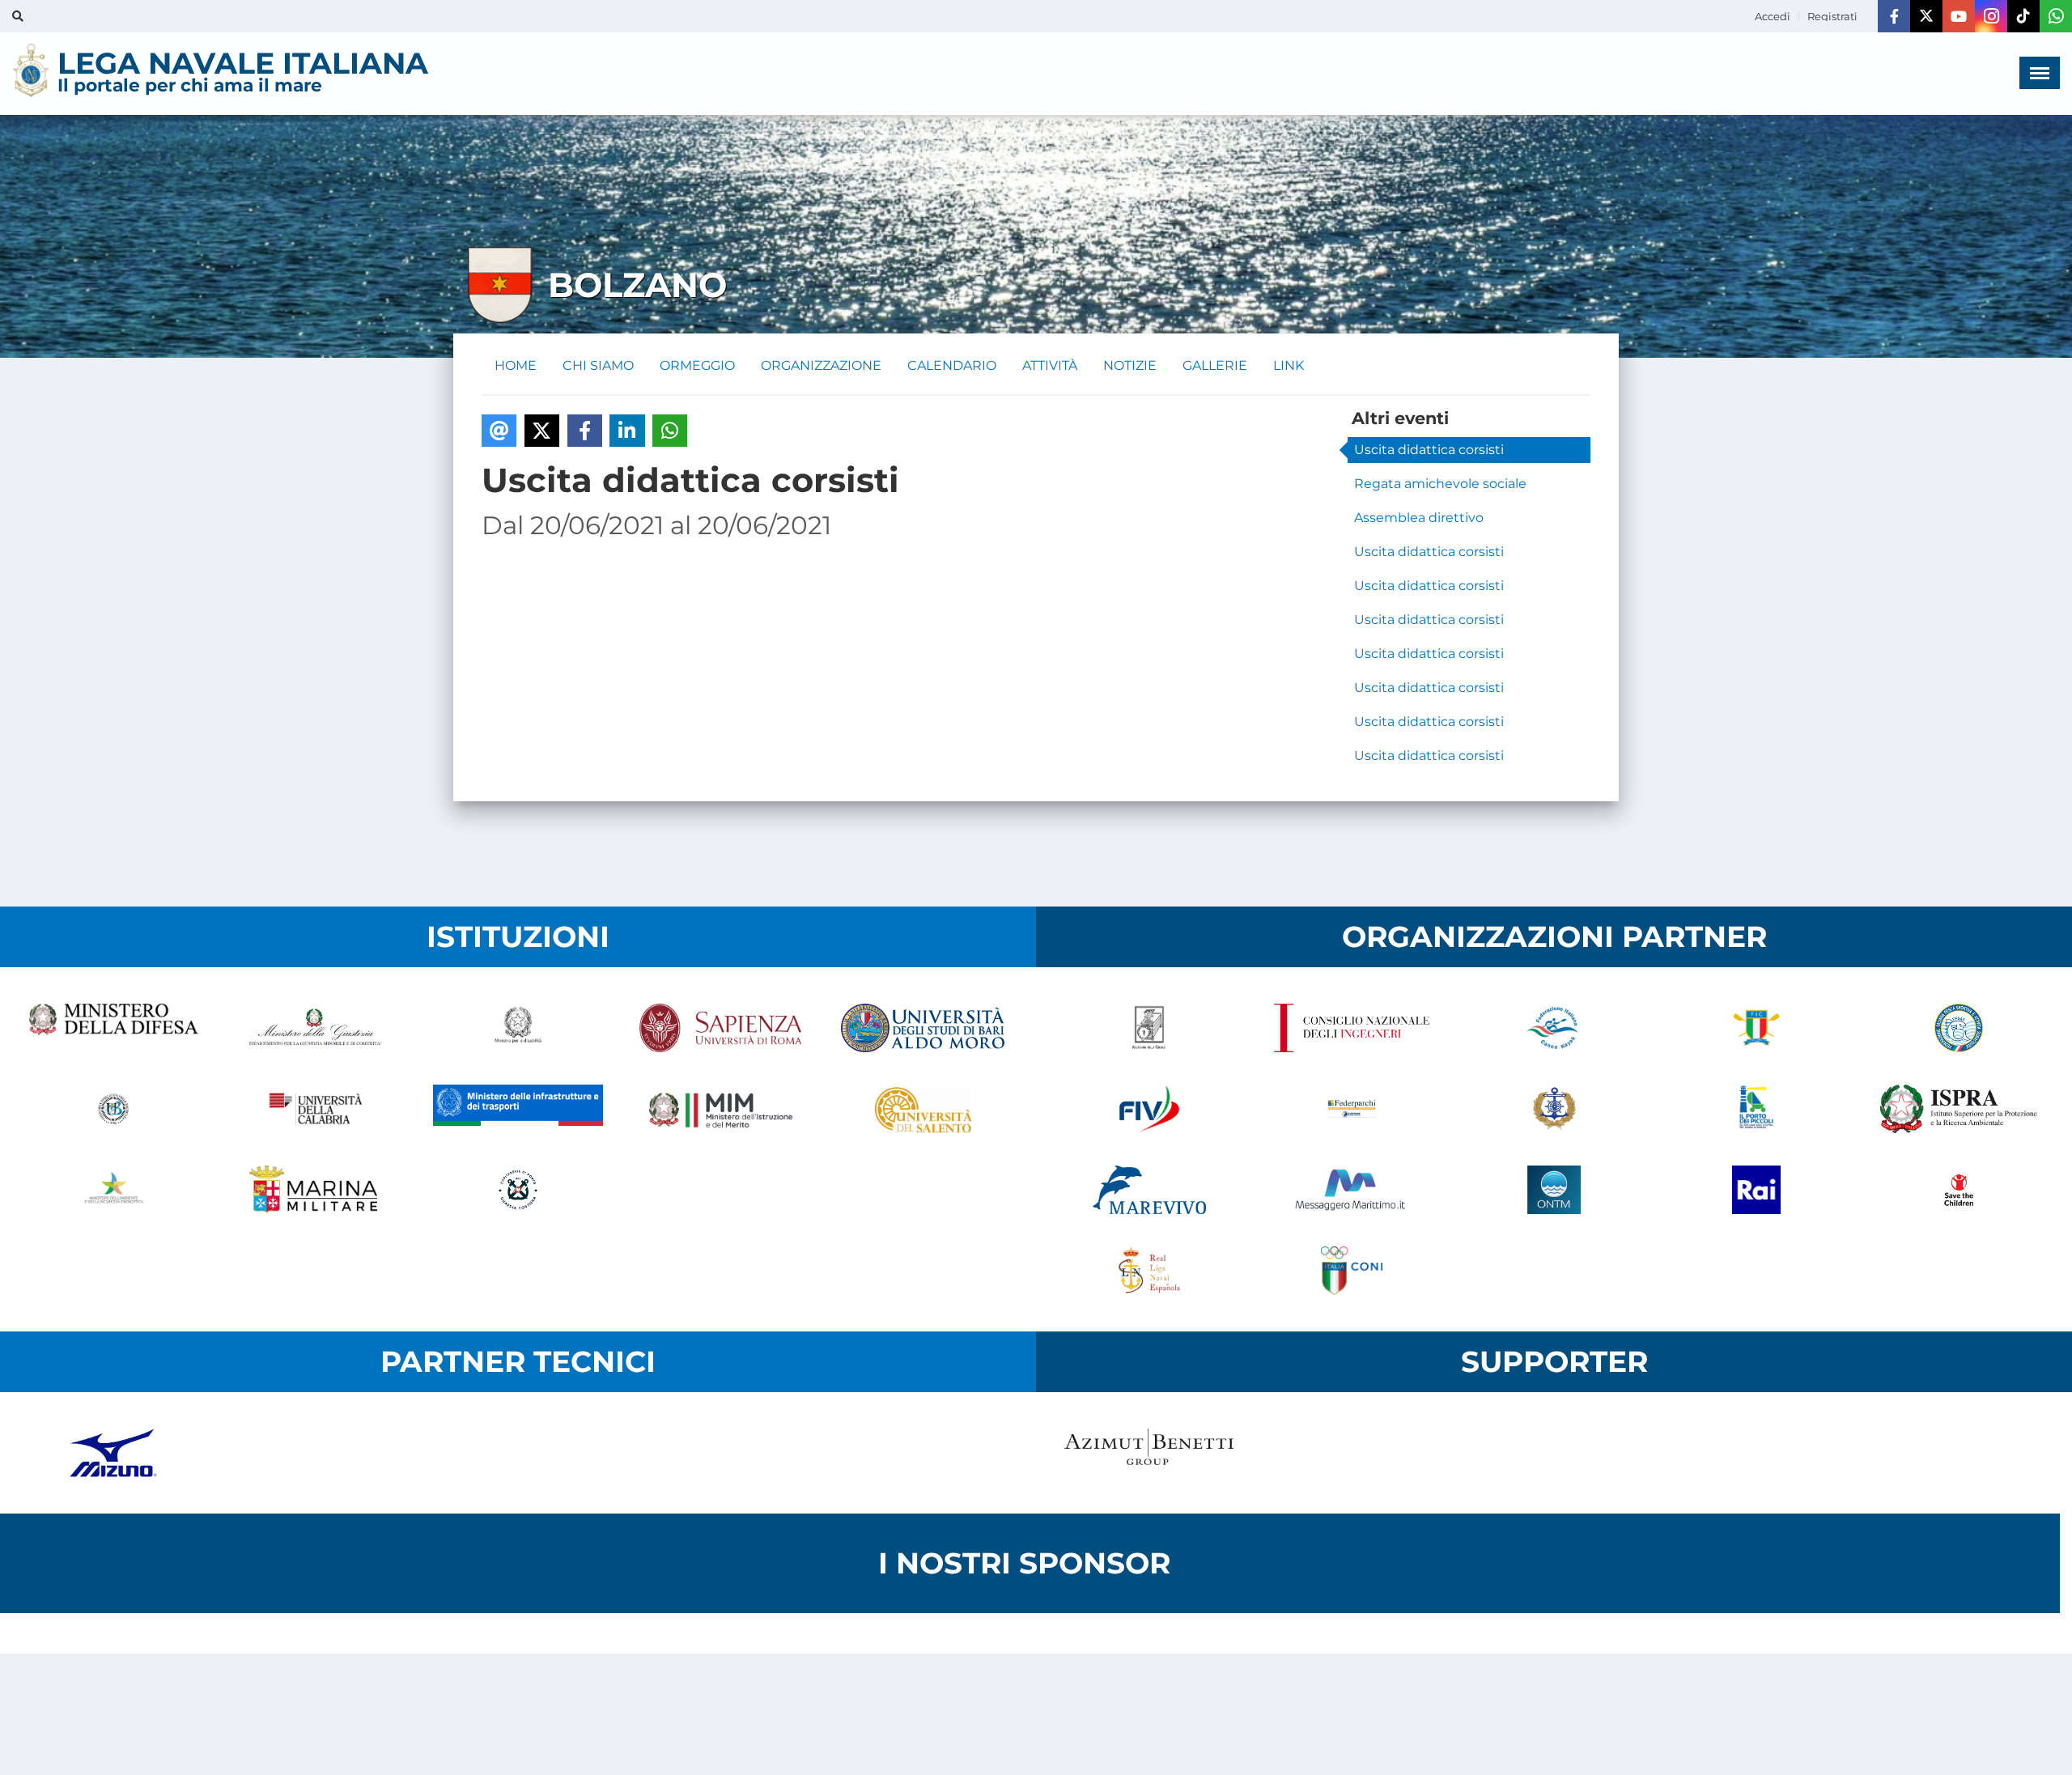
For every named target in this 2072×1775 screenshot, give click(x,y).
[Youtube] (1959, 16)
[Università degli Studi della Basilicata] (113, 1109)
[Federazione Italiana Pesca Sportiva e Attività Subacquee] (1959, 1028)
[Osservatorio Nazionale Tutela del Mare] (1554, 1190)
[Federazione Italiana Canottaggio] (1756, 1028)
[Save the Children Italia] (1959, 1190)
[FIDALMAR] (1554, 1109)
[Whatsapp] (2056, 16)
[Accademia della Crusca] (1149, 1028)
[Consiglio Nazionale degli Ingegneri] (1352, 1028)
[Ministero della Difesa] (113, 1028)
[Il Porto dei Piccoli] (1756, 1109)
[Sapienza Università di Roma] (720, 1028)
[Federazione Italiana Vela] (1149, 1109)
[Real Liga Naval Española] (1149, 1271)
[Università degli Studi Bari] (923, 1028)
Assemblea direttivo (1419, 518)
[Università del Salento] (923, 1109)
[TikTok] (2023, 16)
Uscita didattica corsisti (1429, 450)
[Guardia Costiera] (518, 1190)
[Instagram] (1991, 16)
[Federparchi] (1352, 1109)
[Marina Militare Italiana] (316, 1190)
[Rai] (1756, 1190)
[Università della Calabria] (316, 1109)
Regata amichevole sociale (1440, 484)
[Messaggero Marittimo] (1352, 1190)
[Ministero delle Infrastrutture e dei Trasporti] (518, 1109)
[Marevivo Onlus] (1149, 1190)
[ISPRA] (1959, 1109)
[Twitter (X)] (1926, 16)
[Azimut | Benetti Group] (1149, 1453)
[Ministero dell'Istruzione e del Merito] (720, 1109)
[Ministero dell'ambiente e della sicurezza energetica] (113, 1190)
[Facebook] (1894, 16)
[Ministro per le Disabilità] (518, 1028)
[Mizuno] (113, 1453)
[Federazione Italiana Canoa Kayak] (1554, 1028)
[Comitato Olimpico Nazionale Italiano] (1352, 1271)
